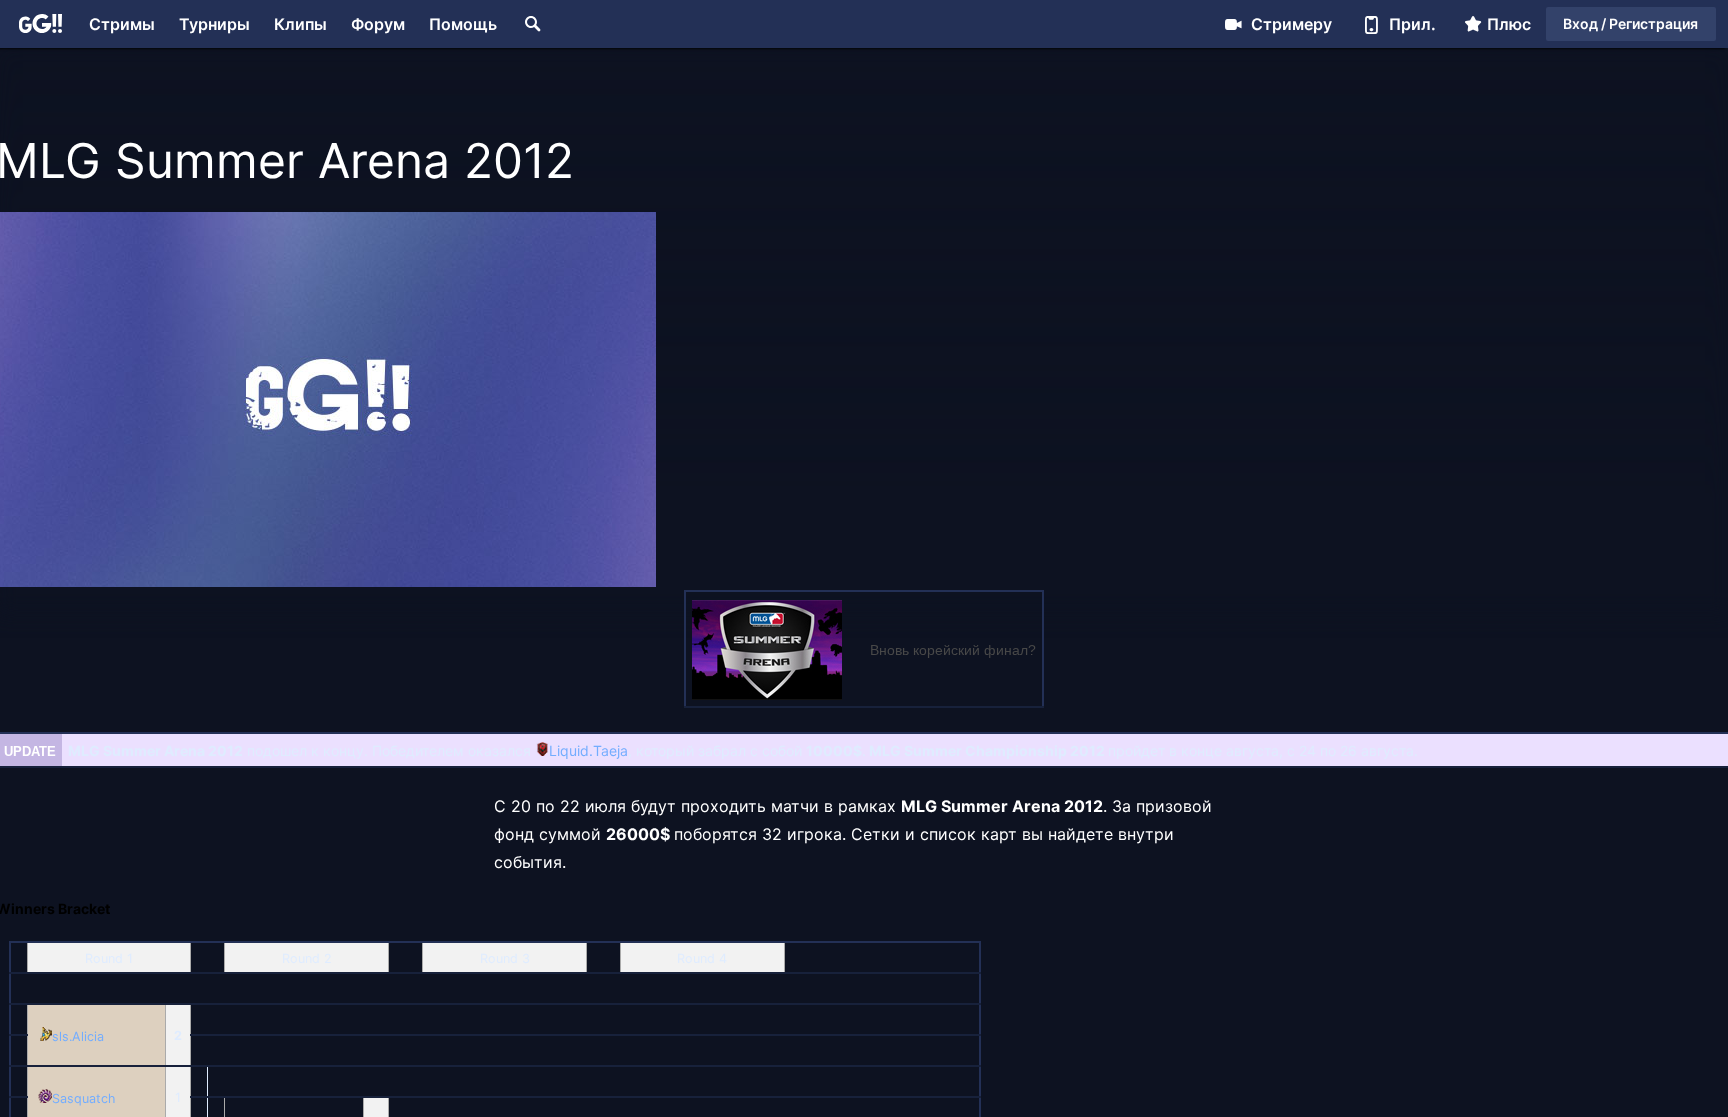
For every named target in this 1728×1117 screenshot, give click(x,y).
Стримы (122, 24)
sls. (62, 1036)
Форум (378, 24)
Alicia (88, 1036)
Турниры (214, 24)
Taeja (610, 750)
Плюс (1509, 24)
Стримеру (1291, 24)
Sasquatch (83, 1098)
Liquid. (571, 750)
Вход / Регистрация (1630, 23)
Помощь (463, 24)
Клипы (300, 24)
